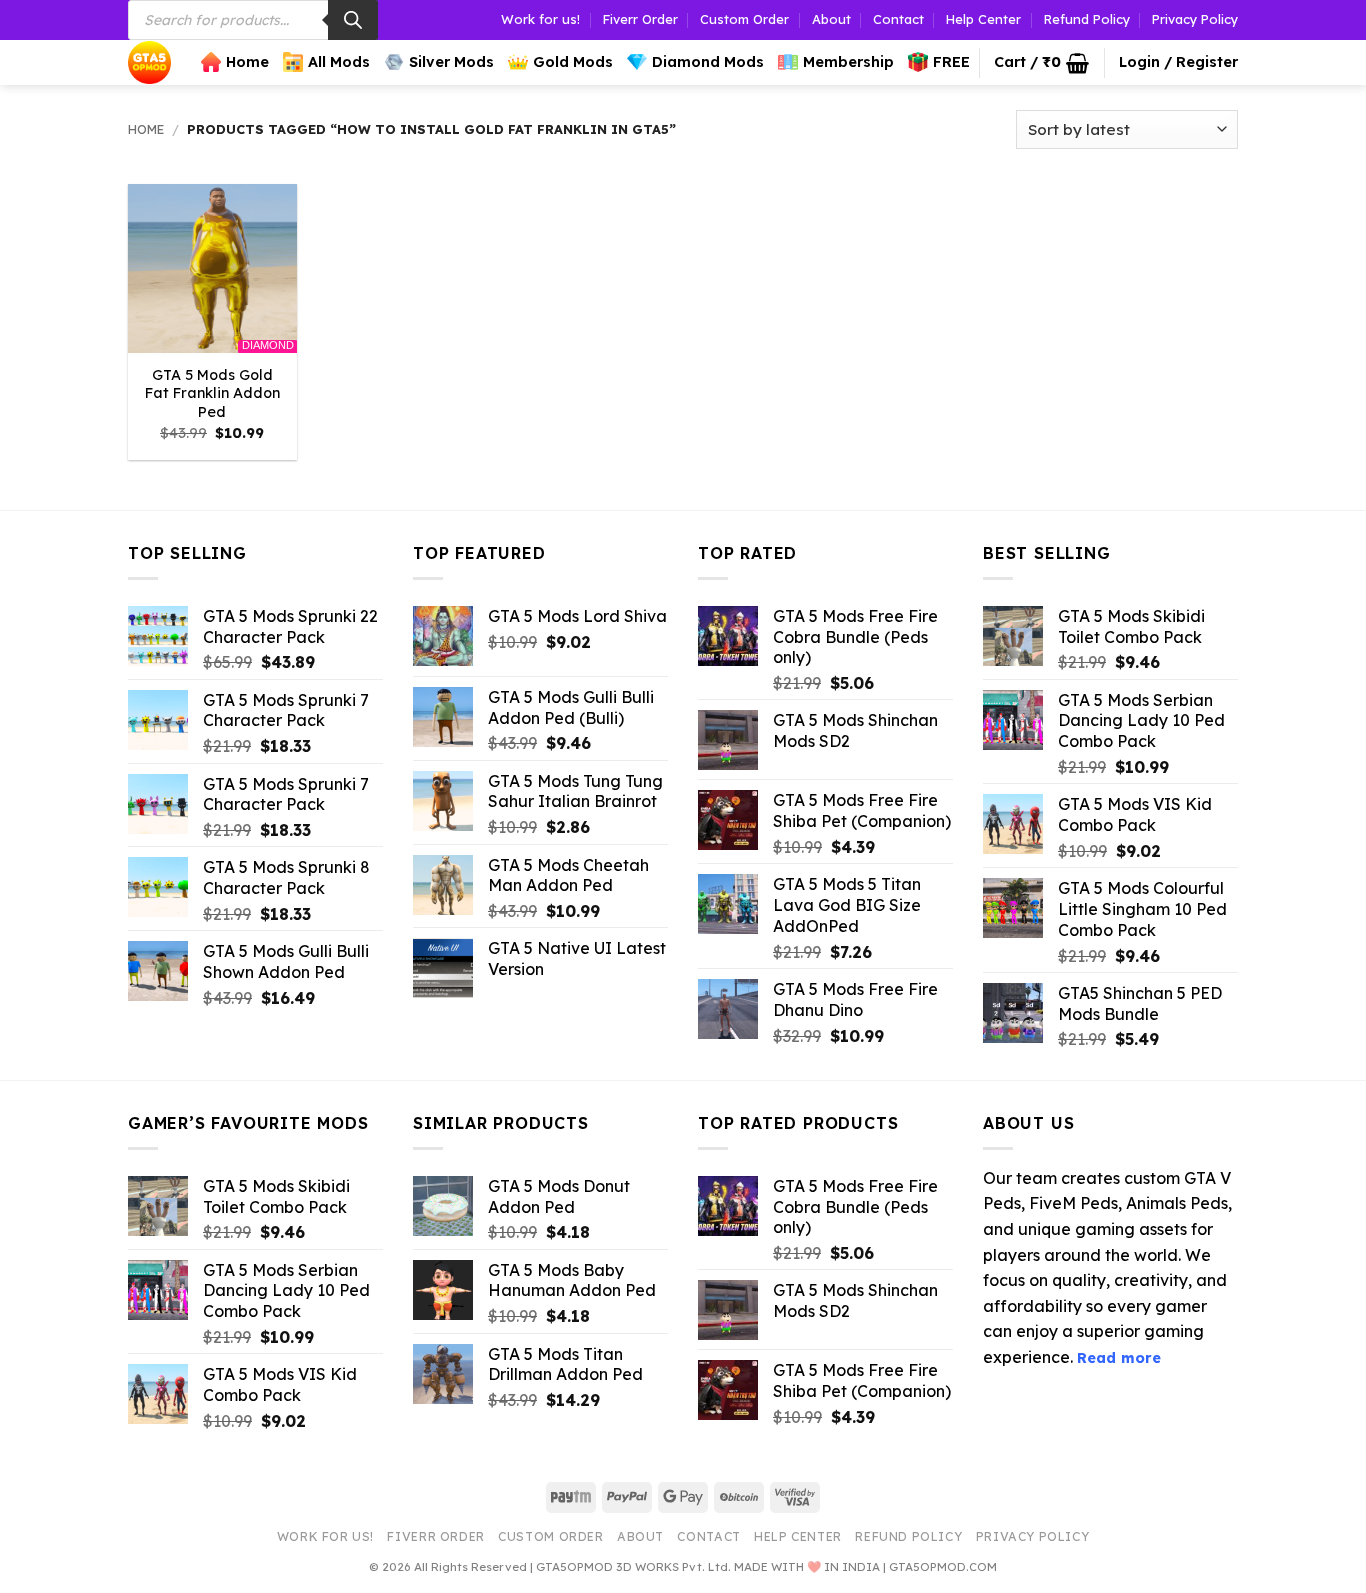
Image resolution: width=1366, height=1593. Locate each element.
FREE (951, 62)
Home (247, 62)
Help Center (983, 19)
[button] (1041, 63)
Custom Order (744, 19)
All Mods (339, 62)
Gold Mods (573, 62)
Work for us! (540, 19)
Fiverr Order (640, 19)
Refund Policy (1087, 19)
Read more (1119, 1358)
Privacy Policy (1195, 19)
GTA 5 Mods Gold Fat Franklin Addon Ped (212, 393)
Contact (898, 19)
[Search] (353, 20)
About (831, 19)
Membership (848, 62)
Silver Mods (451, 62)
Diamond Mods (708, 62)
